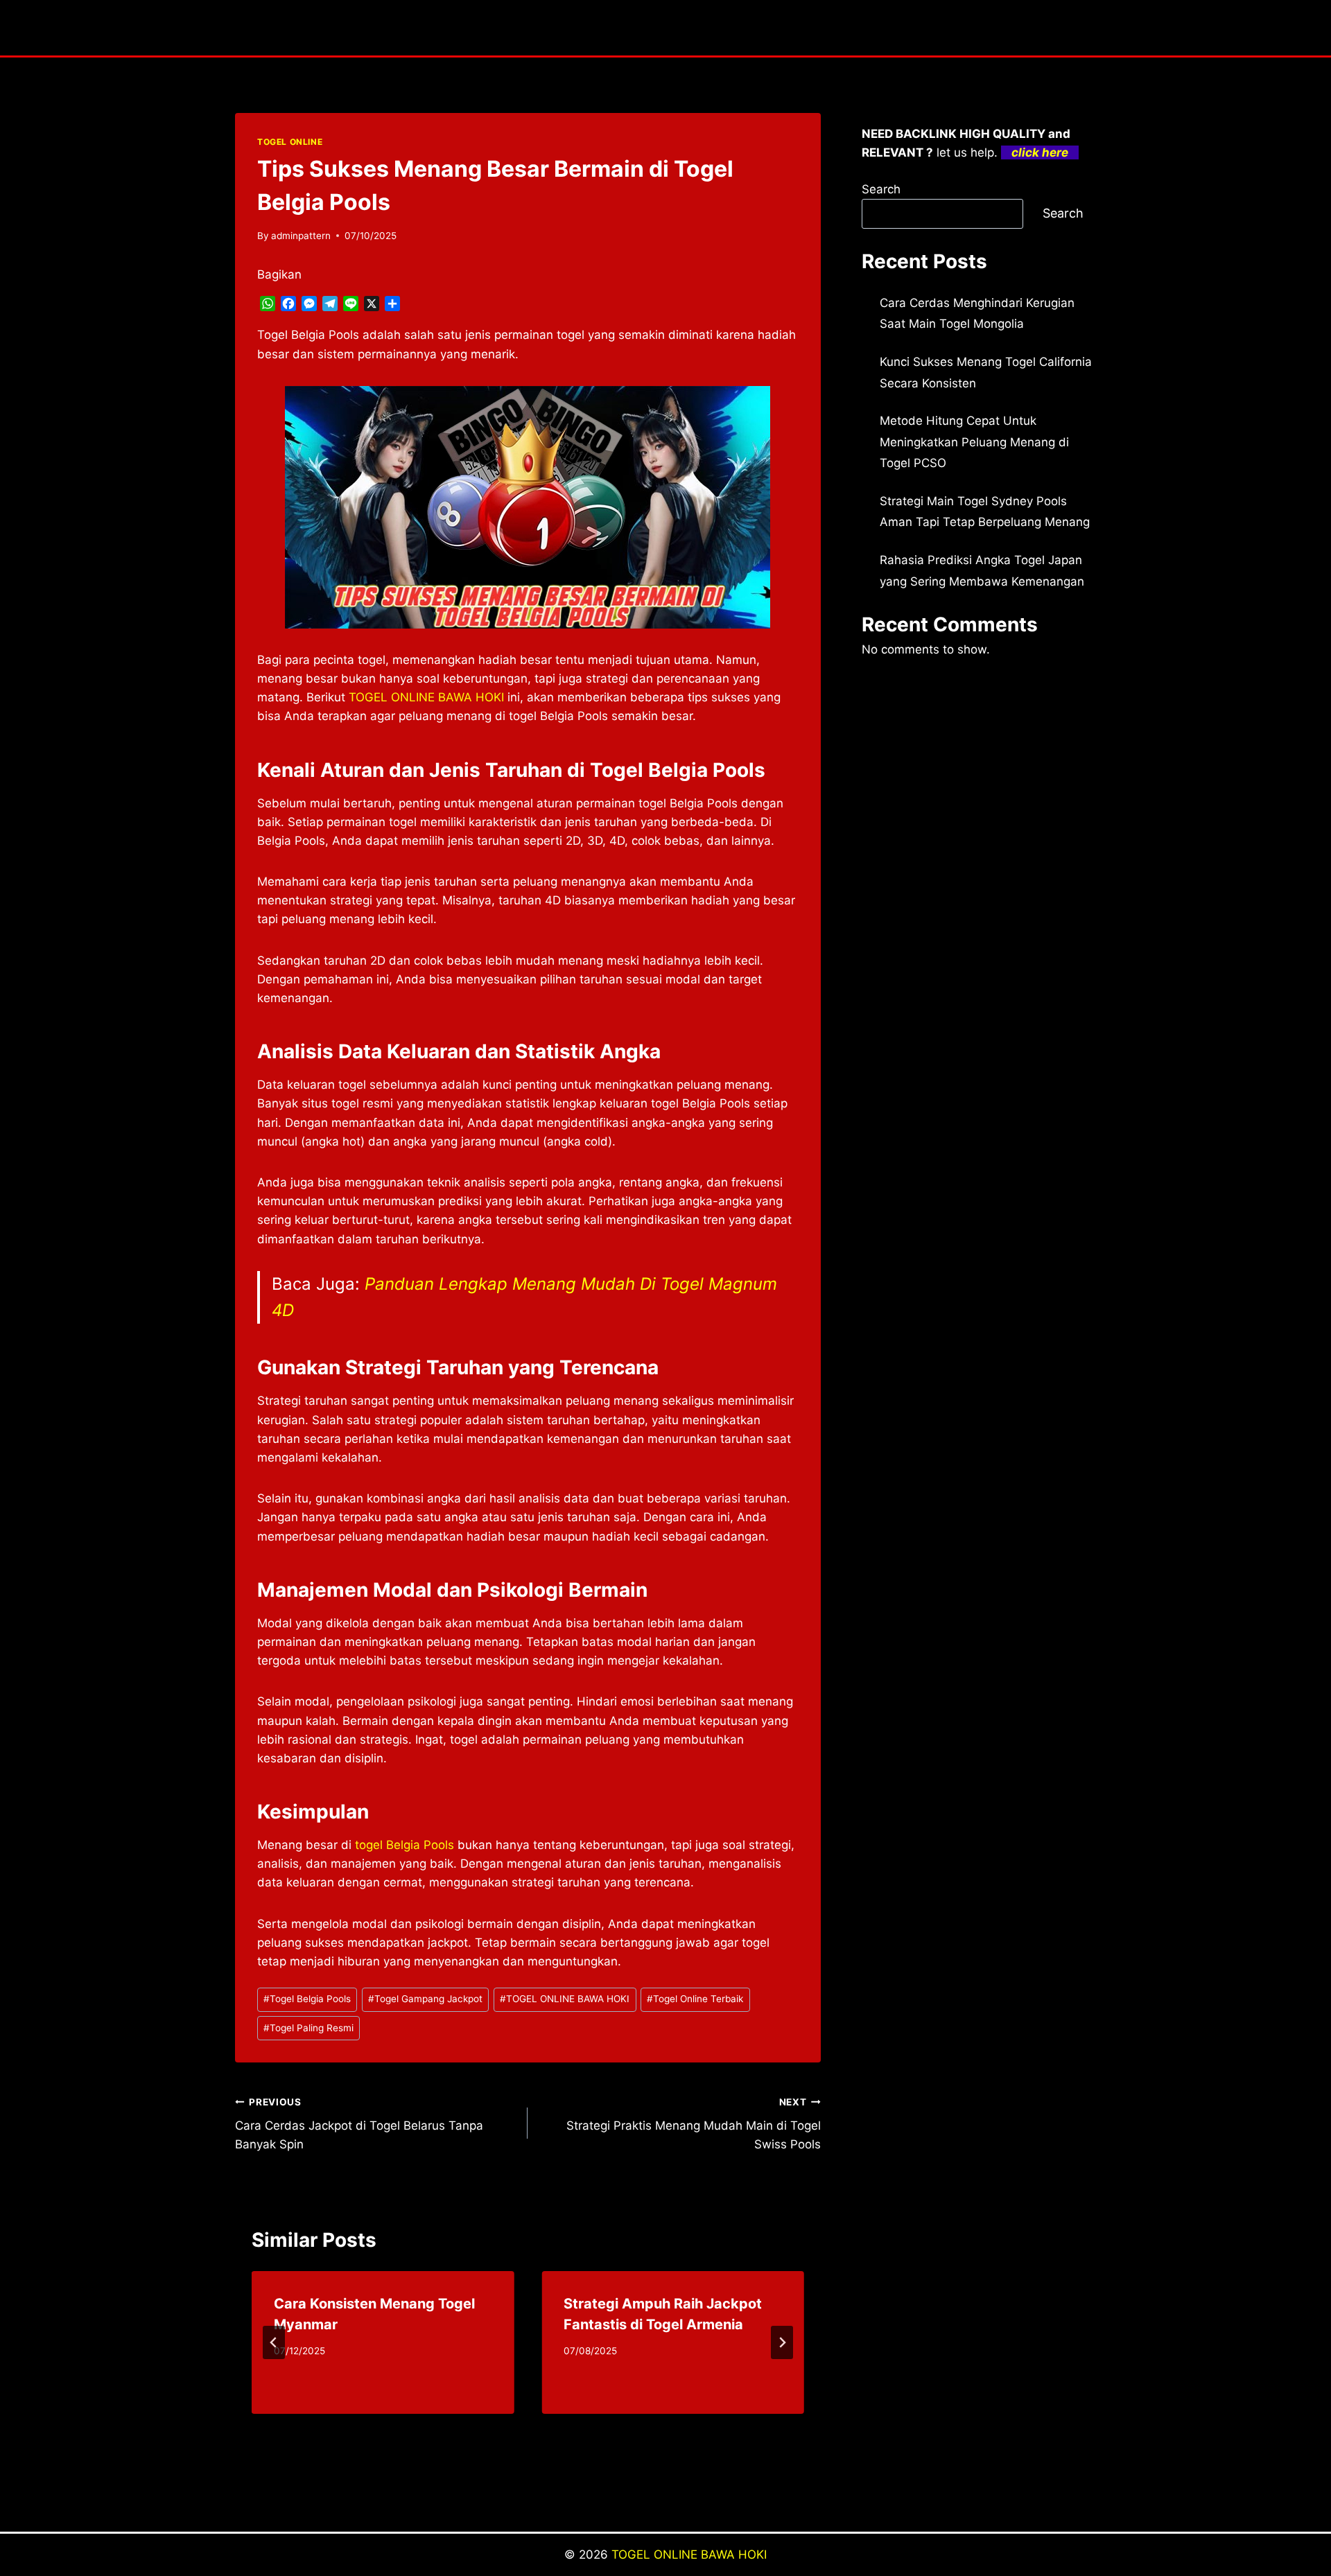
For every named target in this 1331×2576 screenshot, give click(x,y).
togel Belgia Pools (404, 1845)
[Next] (782, 2342)
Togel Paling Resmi (308, 2028)
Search (881, 189)
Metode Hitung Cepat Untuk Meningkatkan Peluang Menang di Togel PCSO (974, 442)
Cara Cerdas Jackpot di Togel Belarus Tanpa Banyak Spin (359, 2124)
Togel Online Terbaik (695, 1999)
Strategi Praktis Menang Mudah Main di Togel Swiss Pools (693, 2124)
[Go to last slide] (274, 2342)
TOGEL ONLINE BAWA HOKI (565, 1999)
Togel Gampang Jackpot (425, 1999)
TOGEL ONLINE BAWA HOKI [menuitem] (426, 697)
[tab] (500, 2426)
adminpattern (301, 236)
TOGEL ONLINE (290, 142)
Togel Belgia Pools (307, 1999)
